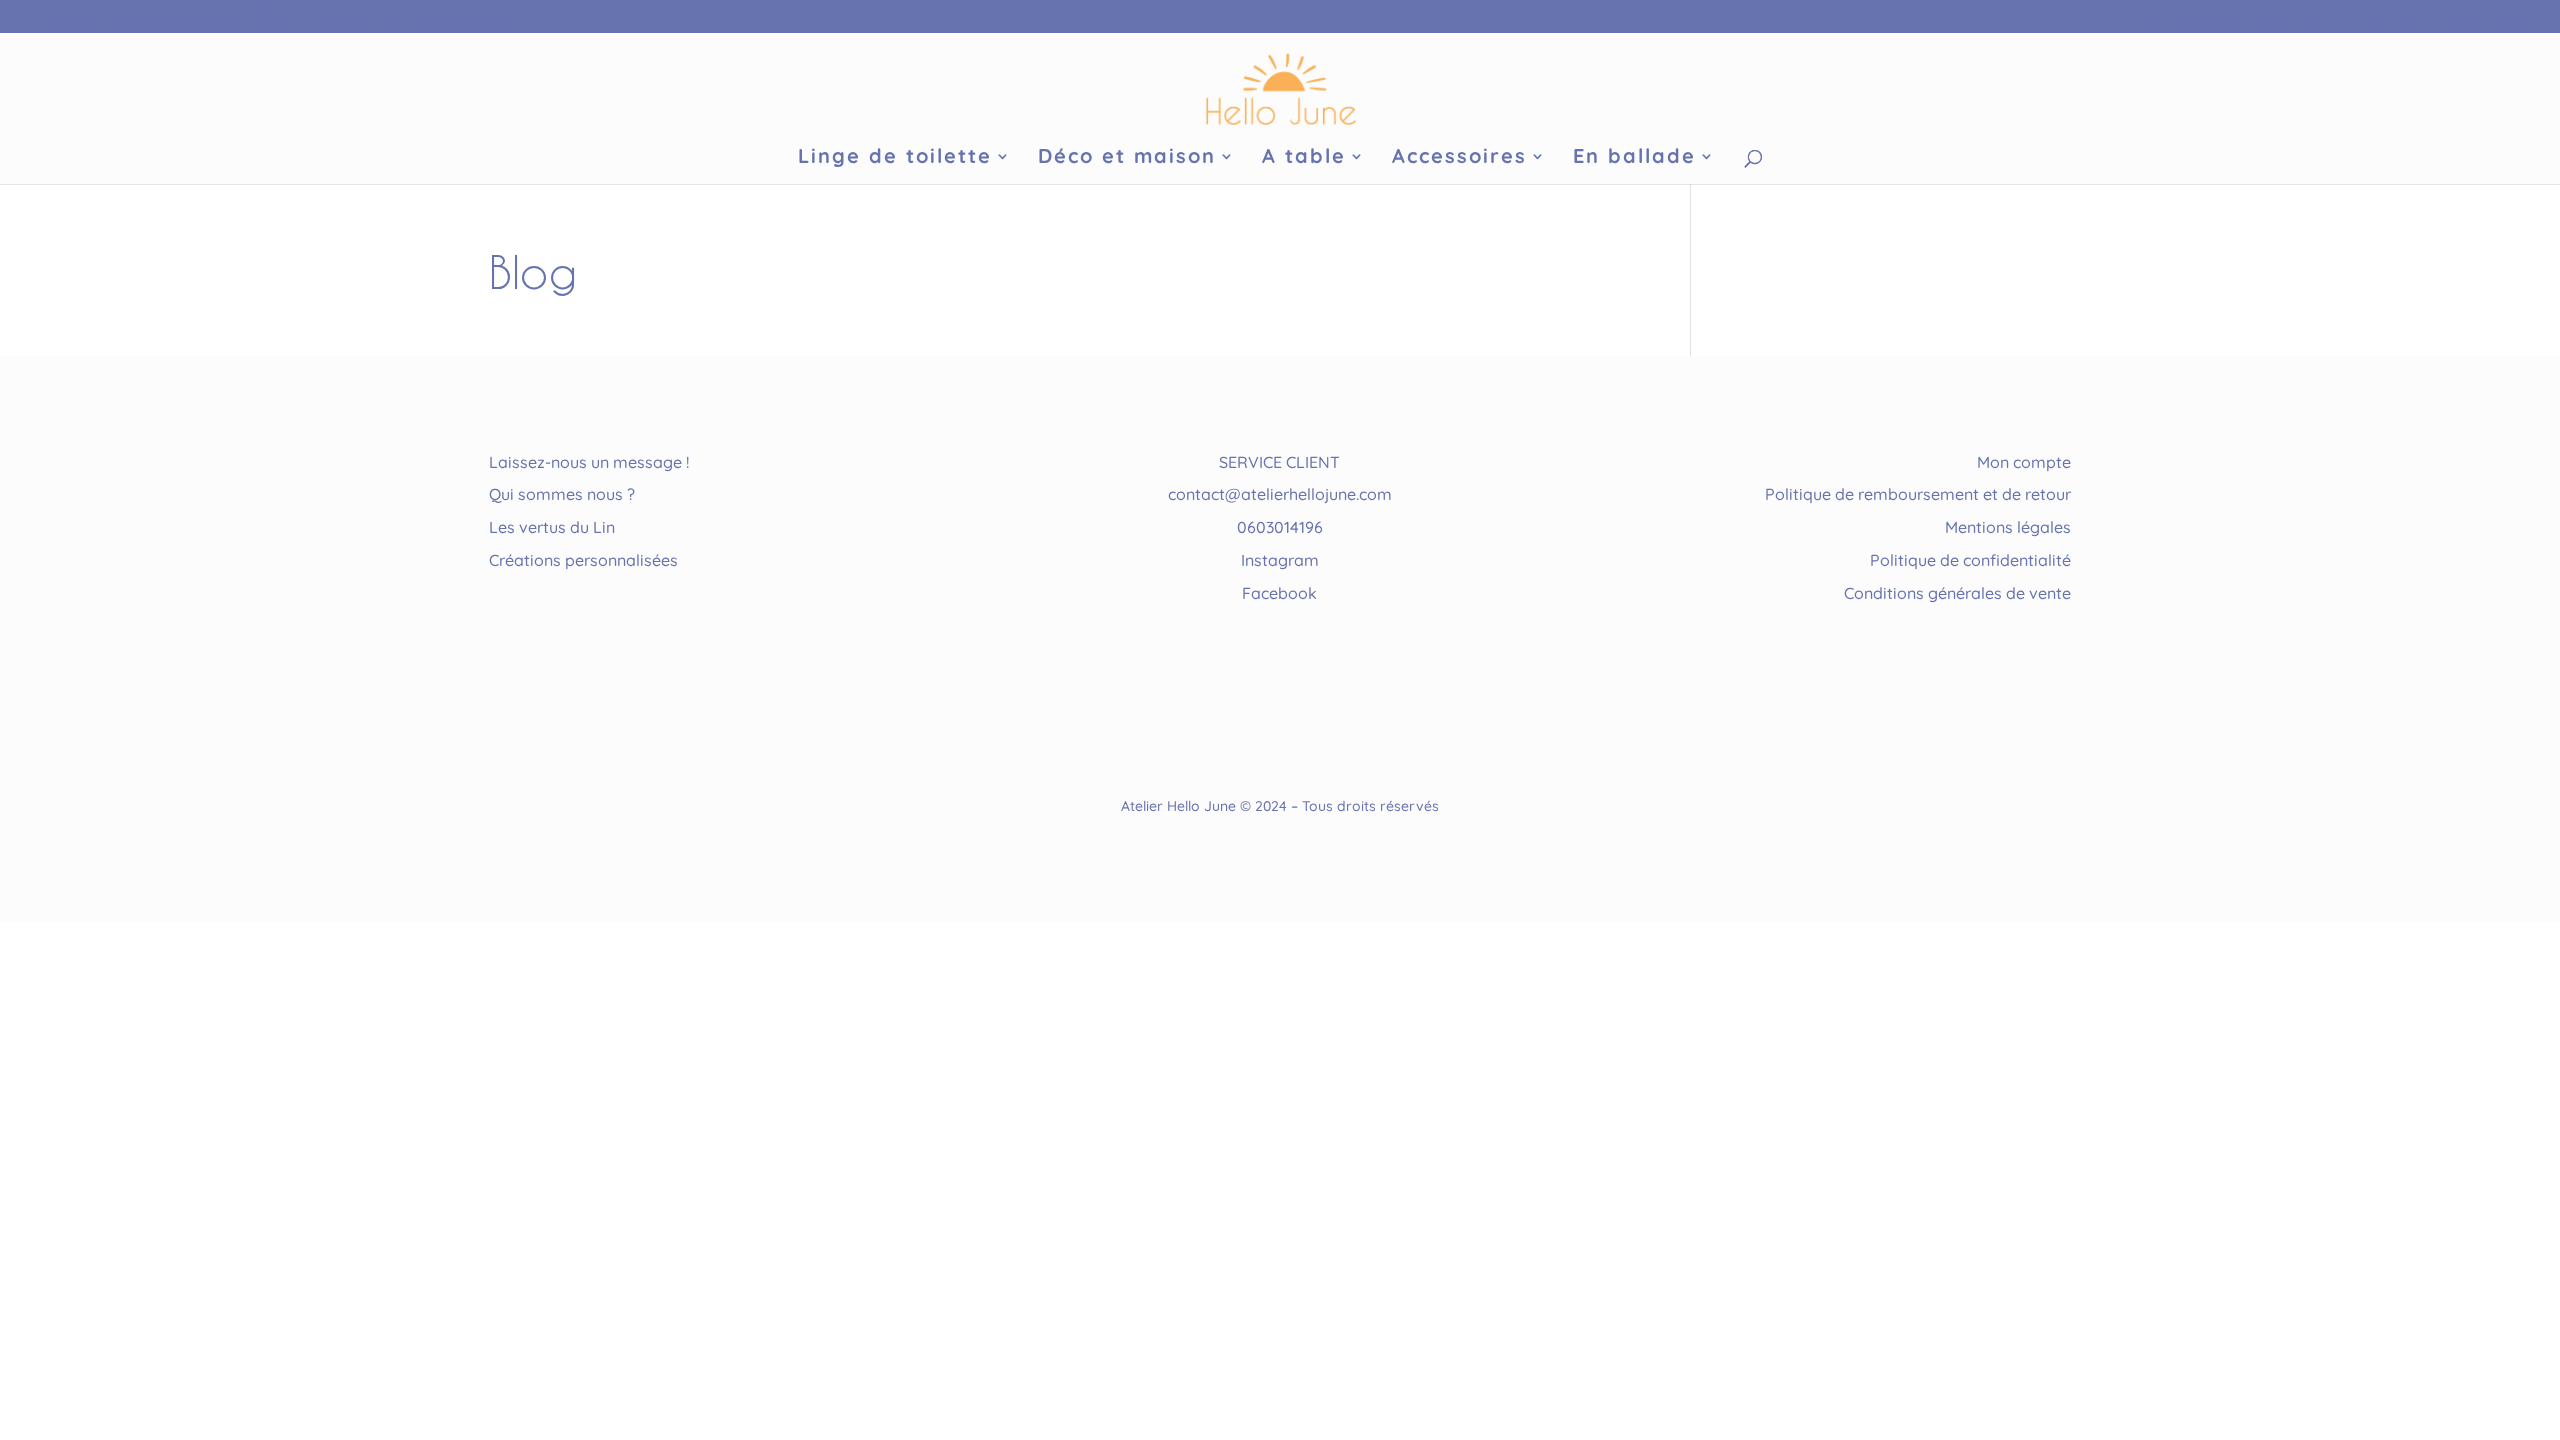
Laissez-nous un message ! (589, 462)
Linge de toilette (895, 158)
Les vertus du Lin (552, 527)
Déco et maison (1127, 158)
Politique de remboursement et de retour (1918, 494)
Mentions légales (2008, 527)
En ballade (1634, 158)
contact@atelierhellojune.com (1280, 494)
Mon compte (2299, 17)
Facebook (1279, 593)
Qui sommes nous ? (562, 494)
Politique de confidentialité (1970, 560)
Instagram (1280, 560)
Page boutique (2184, 17)
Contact (2391, 17)
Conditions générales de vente (1957, 593)
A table (1304, 158)
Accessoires (1459, 158)
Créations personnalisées (583, 560)
